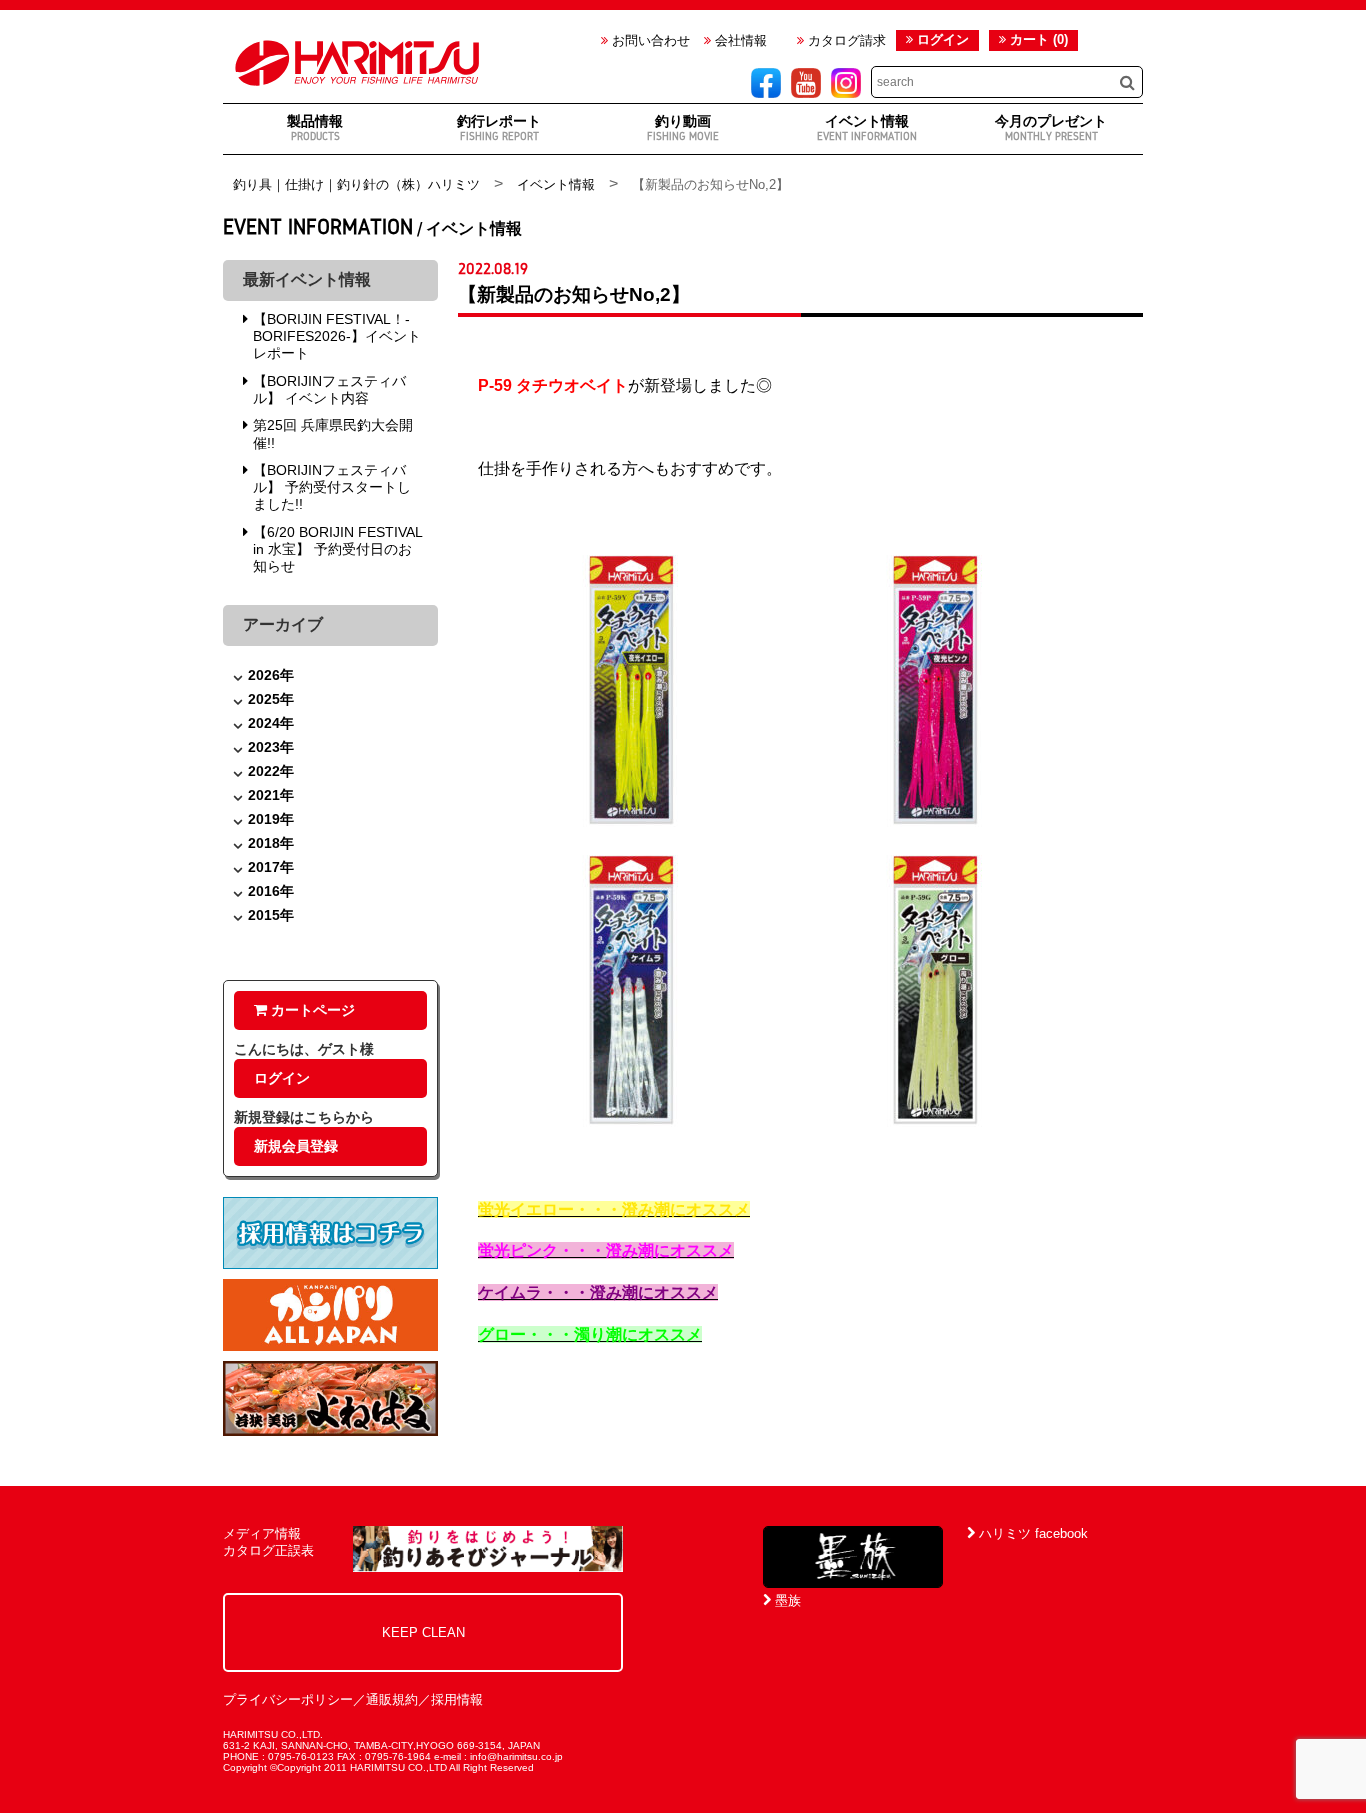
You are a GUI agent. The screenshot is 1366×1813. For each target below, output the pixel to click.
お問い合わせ (649, 40)
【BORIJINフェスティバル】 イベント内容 (329, 389)
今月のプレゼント (1051, 127)
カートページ (311, 1010)
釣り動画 (683, 127)
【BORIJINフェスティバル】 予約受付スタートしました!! (332, 487)
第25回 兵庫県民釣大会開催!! (333, 433)
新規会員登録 (296, 1146)
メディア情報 (262, 1533)
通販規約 (392, 1699)
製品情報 (315, 127)
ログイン (943, 39)
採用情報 (457, 1699)
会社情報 (739, 40)
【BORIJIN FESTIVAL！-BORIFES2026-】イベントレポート (337, 336)
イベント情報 (867, 127)
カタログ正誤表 (268, 1550)
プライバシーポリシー (288, 1699)
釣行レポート (499, 127)
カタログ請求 (845, 40)
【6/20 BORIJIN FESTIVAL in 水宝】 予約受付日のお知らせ (337, 549)
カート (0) (1037, 39)
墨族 (786, 1600)
